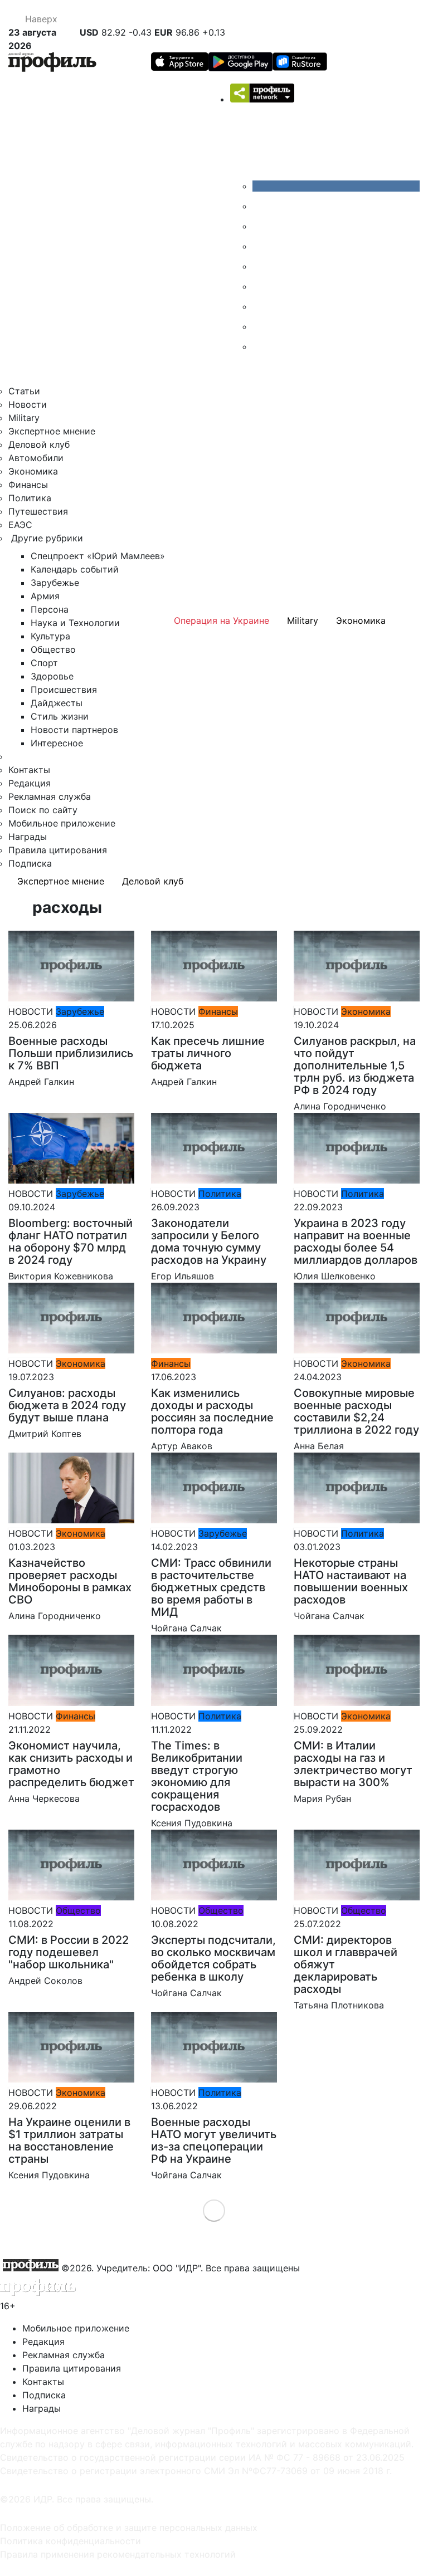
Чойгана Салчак (186, 1628)
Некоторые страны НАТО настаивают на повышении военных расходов (351, 1581)
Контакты (29, 770)
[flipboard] (261, 346)
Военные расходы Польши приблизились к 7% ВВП (71, 1053)
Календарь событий (75, 569)
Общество (53, 649)
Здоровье (52, 676)
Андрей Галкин (41, 1082)
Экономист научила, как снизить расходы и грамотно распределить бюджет (71, 1764)
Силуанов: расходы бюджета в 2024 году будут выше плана (67, 1405)
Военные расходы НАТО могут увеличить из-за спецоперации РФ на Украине (214, 2140)
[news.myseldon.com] (261, 266)
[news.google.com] (261, 286)
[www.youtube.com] (261, 226)
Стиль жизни (60, 716)
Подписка (30, 863)
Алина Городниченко (340, 1106)
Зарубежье (55, 583)
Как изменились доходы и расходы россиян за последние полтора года (212, 1411)
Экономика (33, 471)
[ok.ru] (261, 206)
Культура (50, 636)
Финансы (28, 485)
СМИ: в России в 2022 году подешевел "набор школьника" (69, 1952)
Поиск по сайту (43, 810)
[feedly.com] (261, 306)
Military (24, 418)
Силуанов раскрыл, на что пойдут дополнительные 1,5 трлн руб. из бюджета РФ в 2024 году (355, 1065)
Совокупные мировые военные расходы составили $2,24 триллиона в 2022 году (356, 1411)
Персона (50, 609)
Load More (214, 2210)
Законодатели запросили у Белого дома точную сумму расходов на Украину (209, 1241)
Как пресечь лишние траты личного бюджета (208, 1053)
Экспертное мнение (52, 431)
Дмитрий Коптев (45, 1434)
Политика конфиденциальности (70, 2541)
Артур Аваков (182, 1446)
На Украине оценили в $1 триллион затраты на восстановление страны (69, 2140)
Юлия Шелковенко (335, 1276)
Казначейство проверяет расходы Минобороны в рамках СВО (70, 1581)
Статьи (24, 391)
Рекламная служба (50, 796)
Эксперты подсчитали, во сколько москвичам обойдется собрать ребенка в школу (213, 1958)
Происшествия (64, 690)
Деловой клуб (39, 444)
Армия (45, 596)
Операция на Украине (222, 620)
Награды (28, 837)
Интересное (57, 743)
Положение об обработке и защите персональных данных (129, 2528)
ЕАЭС (20, 525)
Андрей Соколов (45, 1981)
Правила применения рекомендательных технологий (118, 2554)
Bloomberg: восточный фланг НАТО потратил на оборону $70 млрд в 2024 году (70, 1241)
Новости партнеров (74, 730)
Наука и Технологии (75, 623)
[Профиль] (52, 64)
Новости (28, 404)
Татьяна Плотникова (339, 2005)
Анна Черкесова (44, 1798)
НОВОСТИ (31, 1011)
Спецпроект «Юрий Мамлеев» (98, 556)
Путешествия (38, 511)
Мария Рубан (322, 1798)
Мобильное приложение (62, 823)
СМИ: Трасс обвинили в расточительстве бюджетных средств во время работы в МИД (211, 1587)
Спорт (44, 663)
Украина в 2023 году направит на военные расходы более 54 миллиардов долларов (356, 1241)
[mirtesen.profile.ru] (261, 246)
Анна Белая (319, 1446)
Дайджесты (57, 703)
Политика (30, 498)
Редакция (30, 783)
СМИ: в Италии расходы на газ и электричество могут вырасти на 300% (353, 1764)
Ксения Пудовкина (192, 1823)
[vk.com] (336, 186)
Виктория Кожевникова (61, 1276)
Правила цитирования (58, 850)
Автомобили (36, 458)
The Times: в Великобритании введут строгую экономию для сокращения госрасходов (197, 1776)
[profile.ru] (261, 326)
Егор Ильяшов (183, 1276)
